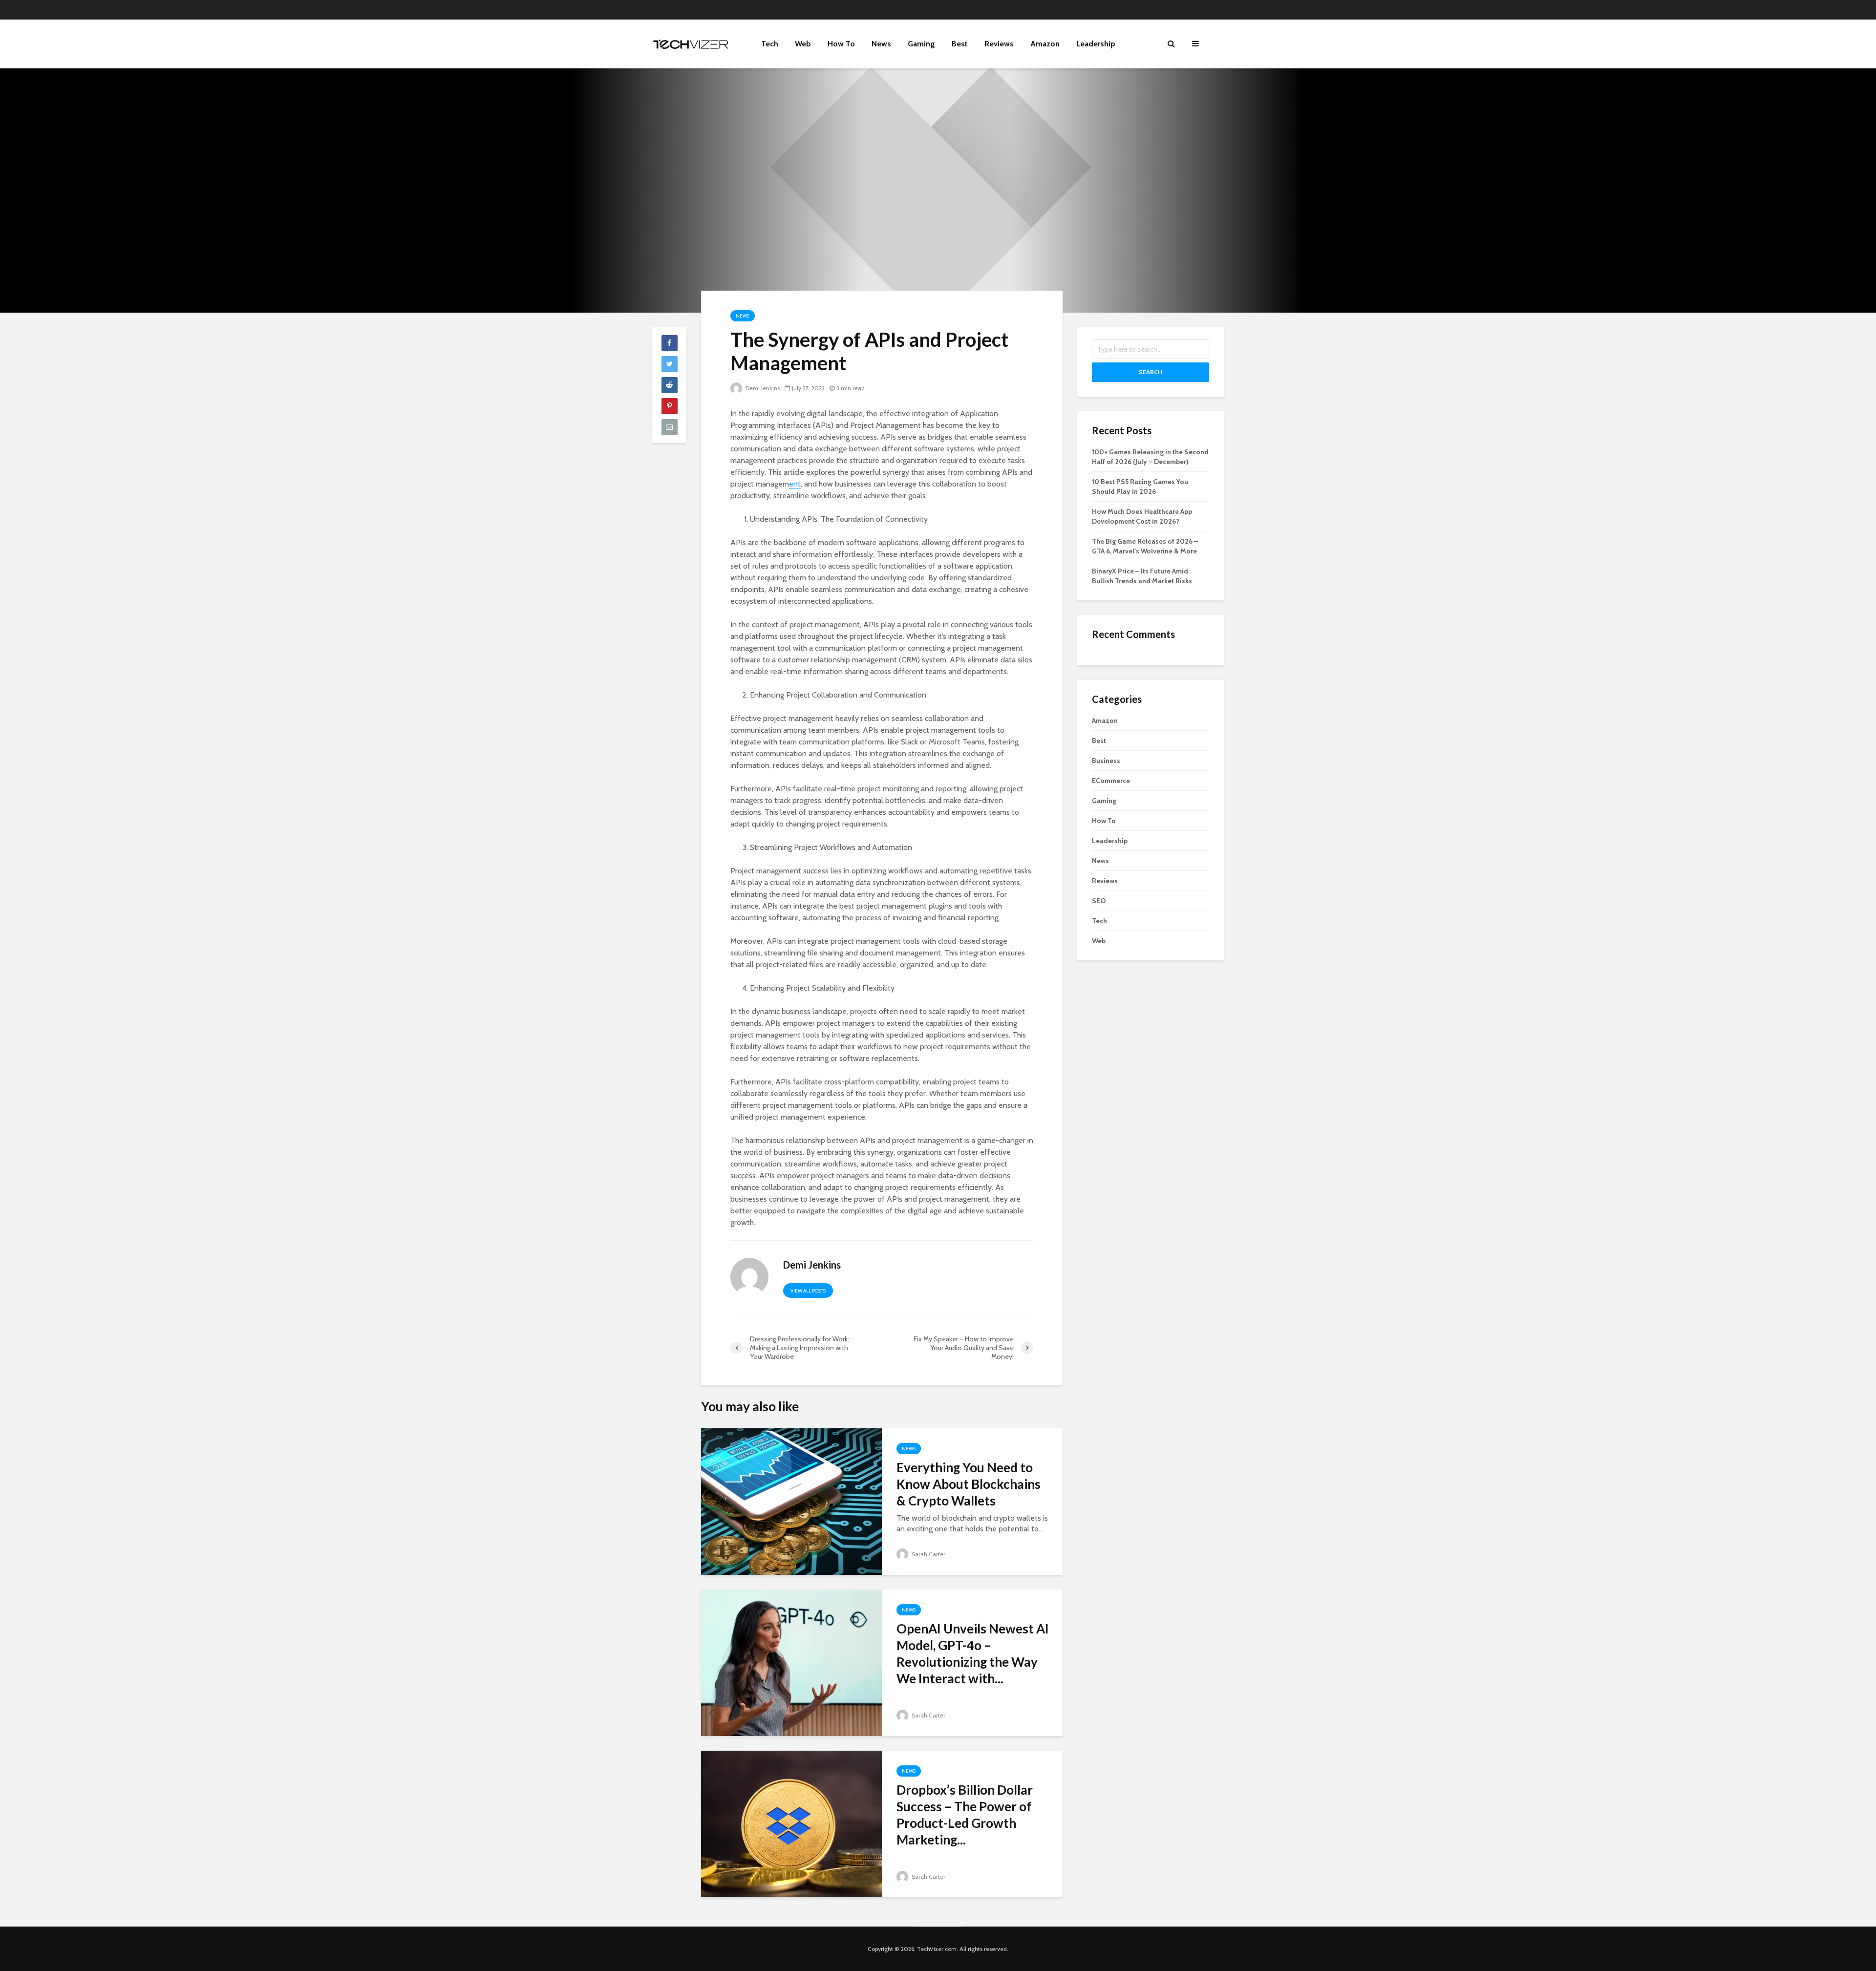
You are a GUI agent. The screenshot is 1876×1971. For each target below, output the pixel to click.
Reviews (999, 44)
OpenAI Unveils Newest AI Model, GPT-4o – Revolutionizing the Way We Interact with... (973, 1653)
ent (795, 484)
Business (1106, 761)
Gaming (921, 44)
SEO (1099, 901)
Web (803, 44)
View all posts (808, 1291)
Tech (770, 44)
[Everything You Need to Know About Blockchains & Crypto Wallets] (791, 1501)
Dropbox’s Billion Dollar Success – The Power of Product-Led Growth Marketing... (965, 1815)
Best (960, 44)
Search (1151, 372)
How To (841, 44)
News (881, 44)
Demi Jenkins (762, 388)
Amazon (1045, 44)
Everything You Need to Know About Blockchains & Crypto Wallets (969, 1484)
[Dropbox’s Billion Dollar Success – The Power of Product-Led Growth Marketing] (791, 1823)
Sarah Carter (928, 1554)
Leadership (1096, 44)
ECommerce (1111, 781)
